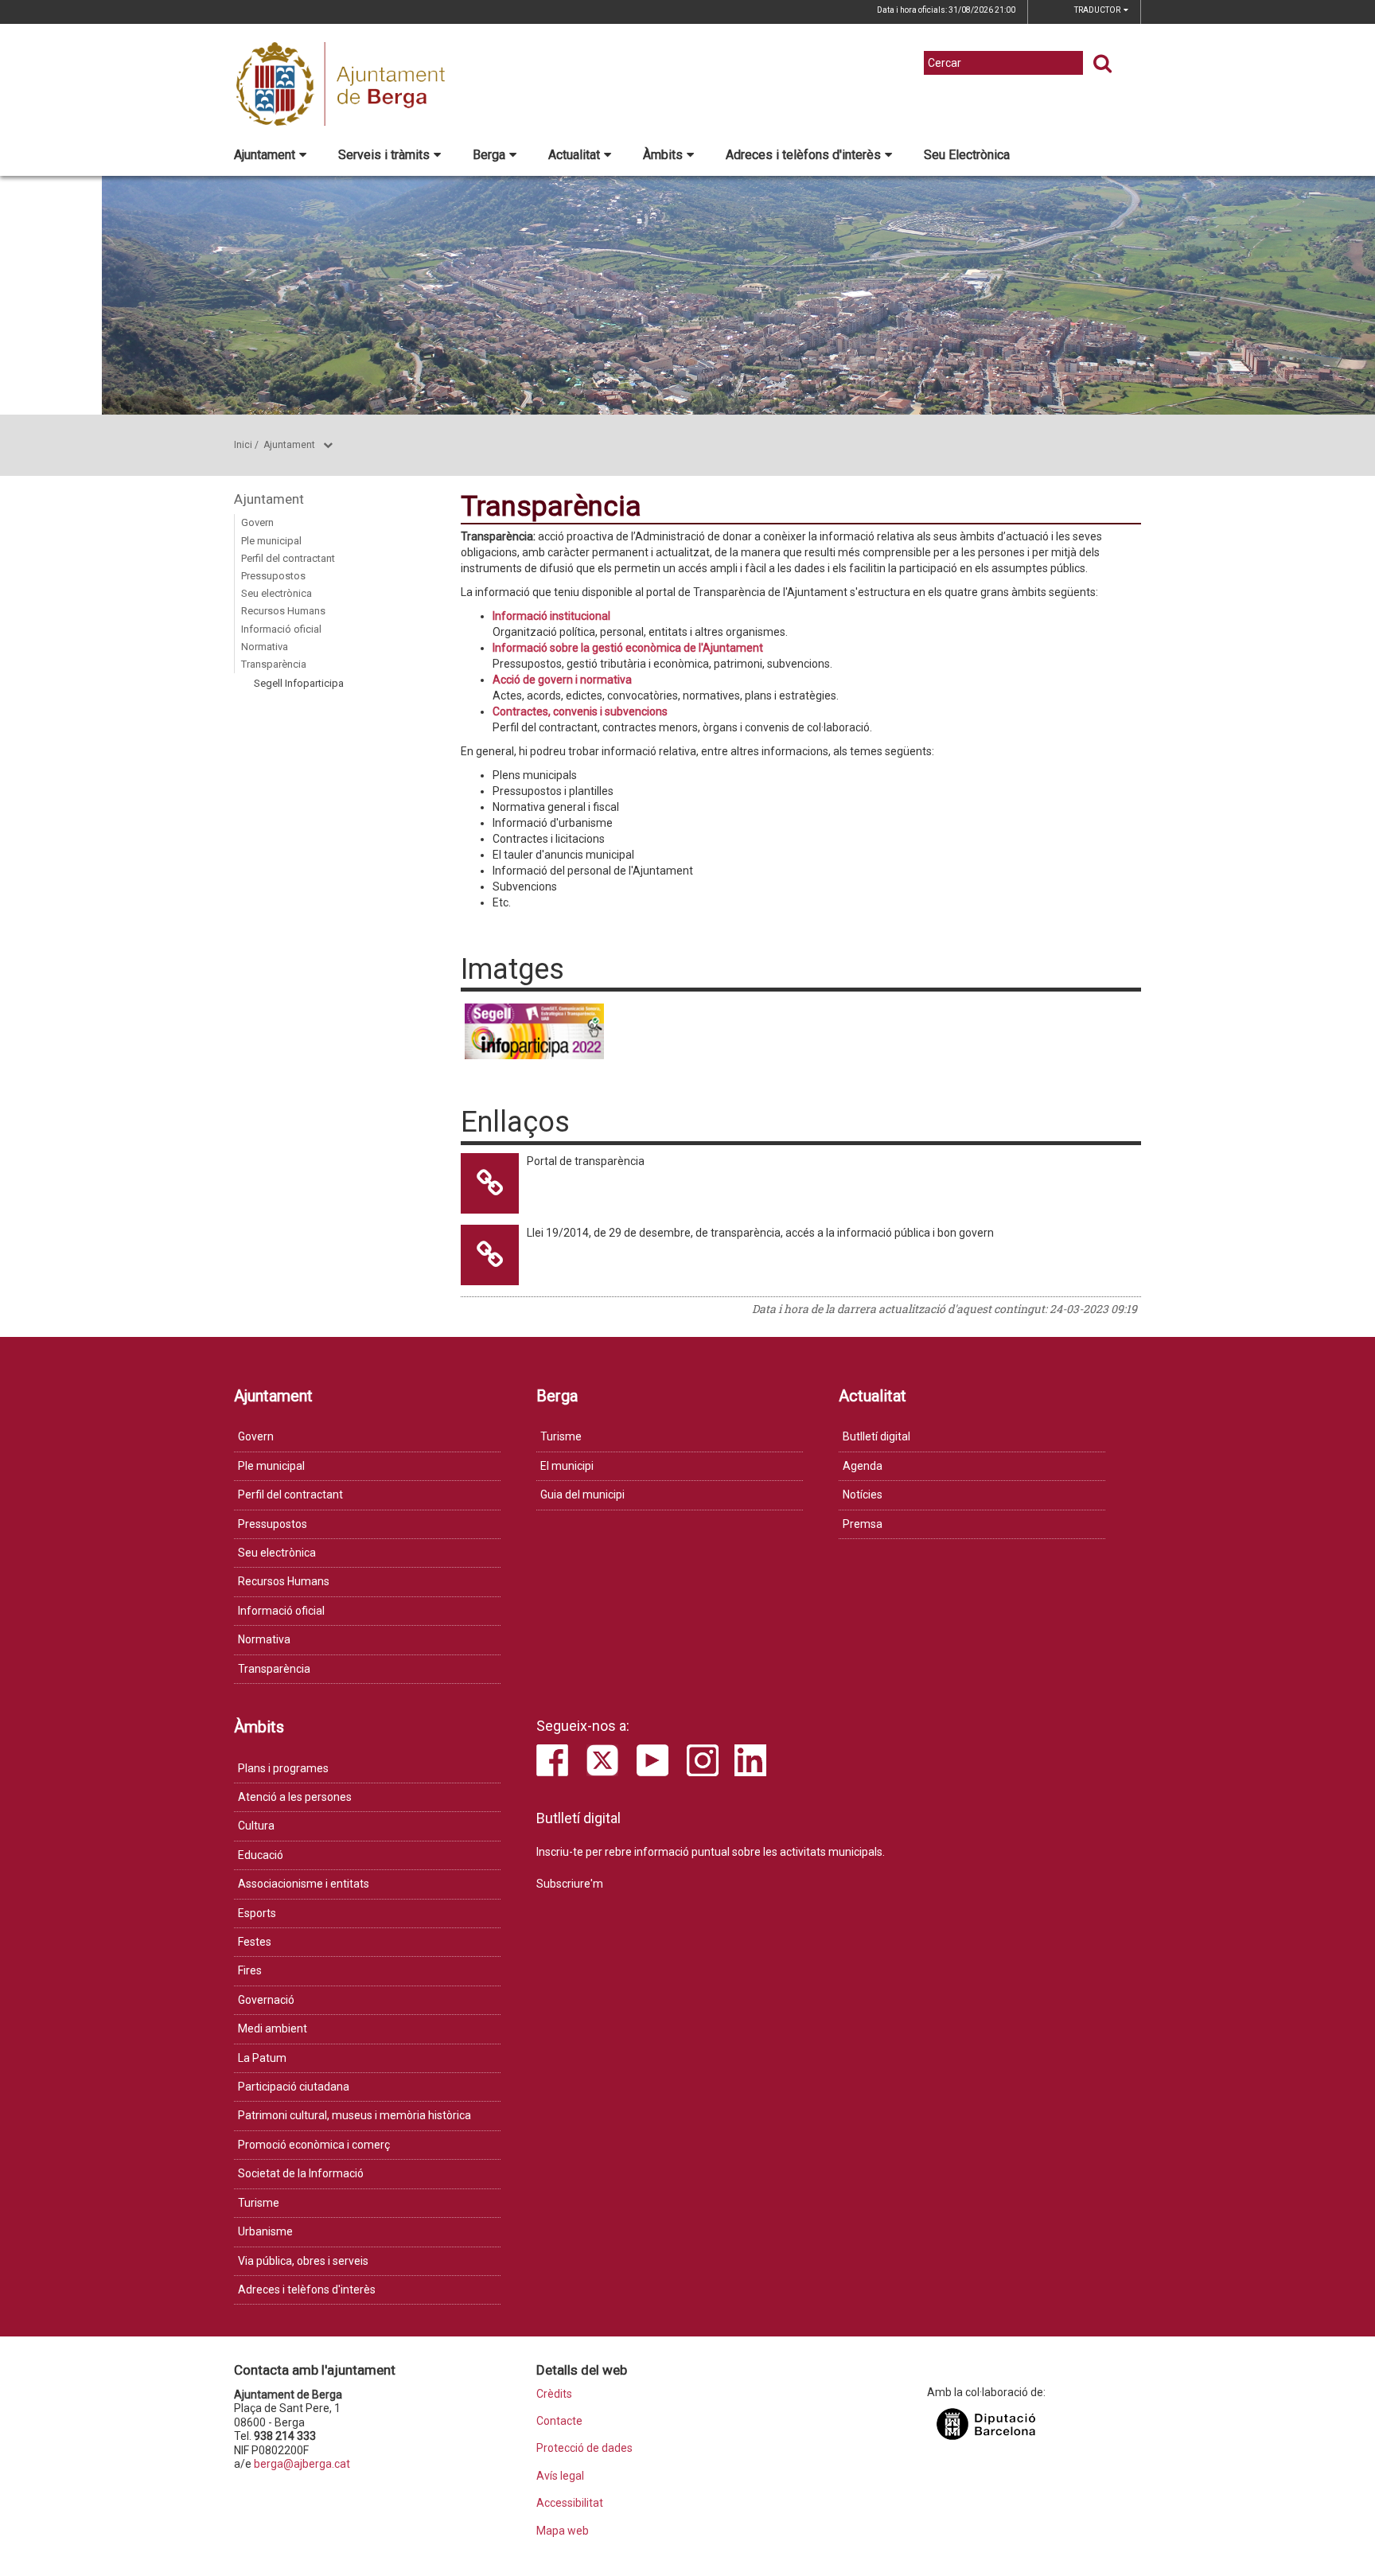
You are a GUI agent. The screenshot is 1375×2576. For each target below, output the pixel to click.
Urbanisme (265, 2231)
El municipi (567, 1466)
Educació (261, 1855)
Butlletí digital (876, 1436)
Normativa (265, 647)
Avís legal (560, 2476)
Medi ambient (273, 2028)
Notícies (863, 1495)
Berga (489, 155)
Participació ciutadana (294, 2087)
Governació (266, 2000)
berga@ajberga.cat (302, 2464)
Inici (243, 445)
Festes (255, 1942)
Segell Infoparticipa (299, 683)
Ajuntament (265, 155)
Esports (257, 1913)
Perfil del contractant (288, 558)
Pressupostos (273, 576)
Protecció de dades (584, 2448)
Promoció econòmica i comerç (314, 2145)
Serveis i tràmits (384, 155)
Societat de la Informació (301, 2173)
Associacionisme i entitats (304, 1884)
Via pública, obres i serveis (303, 2261)
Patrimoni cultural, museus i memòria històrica (354, 2115)
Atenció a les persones (295, 1797)
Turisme (561, 1436)
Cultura (256, 1826)
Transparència (274, 664)
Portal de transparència (586, 1161)
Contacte (559, 2421)
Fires (250, 1970)
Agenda (863, 1466)
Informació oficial (281, 629)
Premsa (863, 1524)
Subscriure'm (570, 1884)
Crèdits (554, 2394)
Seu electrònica (277, 593)
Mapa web (563, 2531)
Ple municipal (271, 541)
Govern (257, 522)
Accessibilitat (570, 2503)
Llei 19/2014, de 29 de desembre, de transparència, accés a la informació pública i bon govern (760, 1233)
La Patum (262, 2058)
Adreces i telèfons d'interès (803, 155)
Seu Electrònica (967, 155)
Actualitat (574, 155)
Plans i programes (283, 1768)
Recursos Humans (283, 611)
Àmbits (663, 155)
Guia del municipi (582, 1495)
